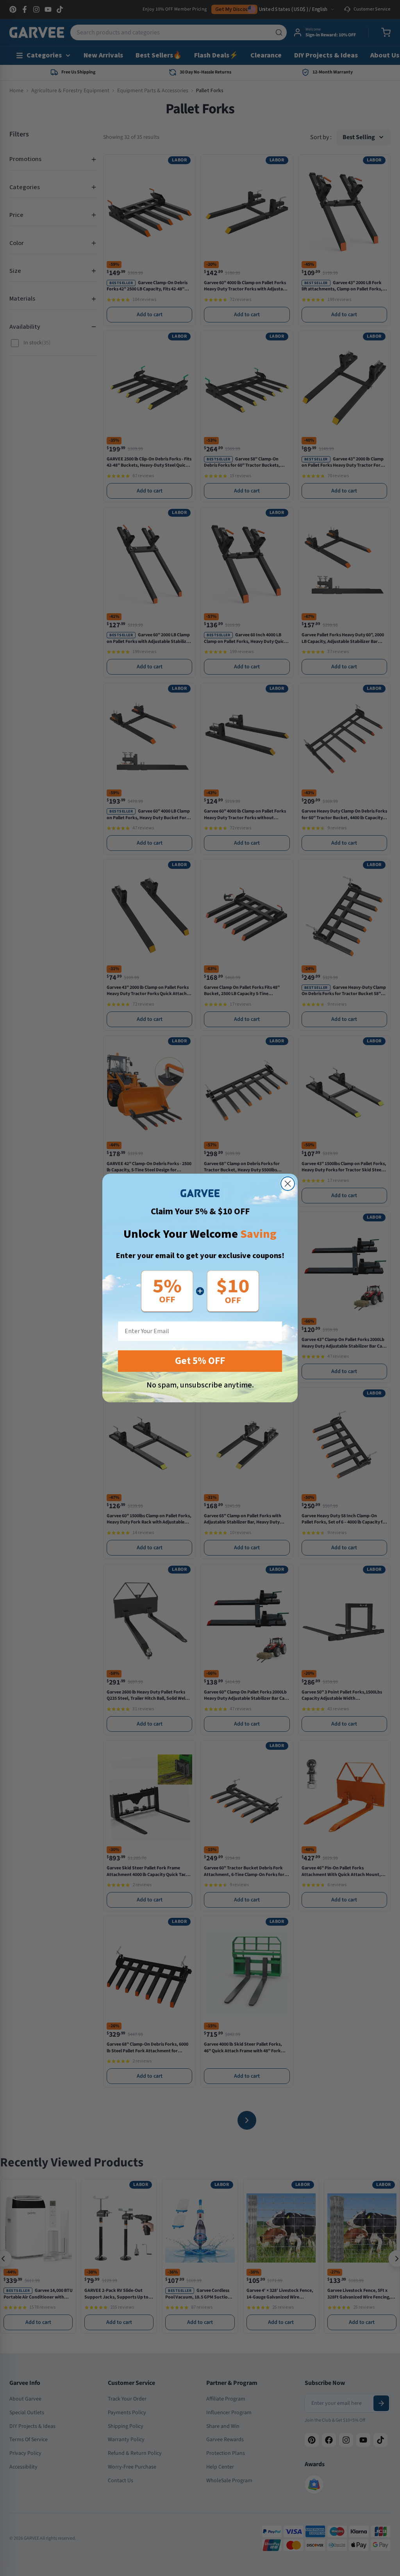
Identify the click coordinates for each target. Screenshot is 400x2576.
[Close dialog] (288, 1184)
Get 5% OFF (200, 1361)
